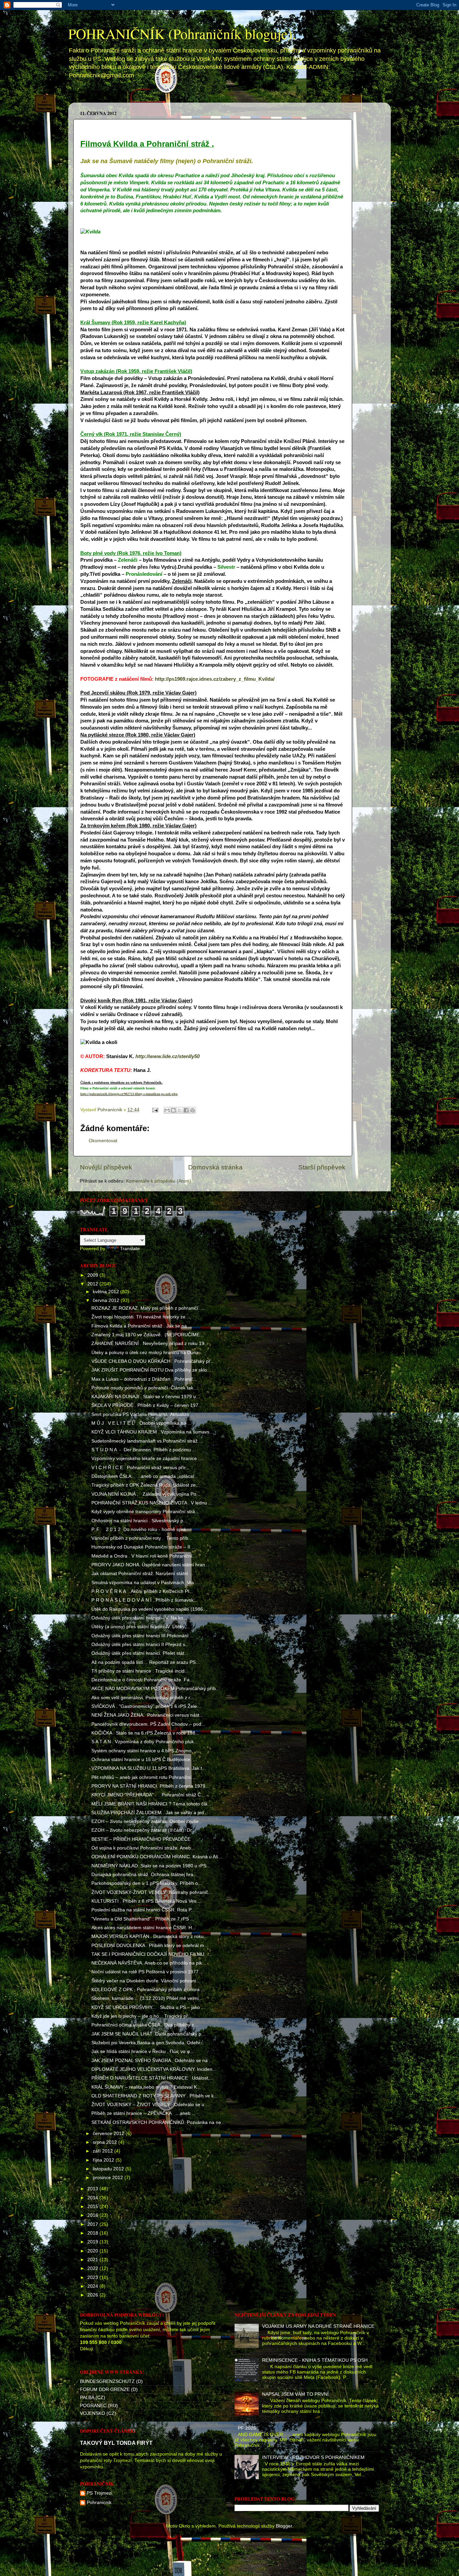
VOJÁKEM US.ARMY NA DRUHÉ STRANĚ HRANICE (318, 2326)
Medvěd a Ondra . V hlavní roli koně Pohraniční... (144, 1556)
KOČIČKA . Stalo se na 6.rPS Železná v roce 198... (145, 1733)
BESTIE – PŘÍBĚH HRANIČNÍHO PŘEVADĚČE (141, 1839)
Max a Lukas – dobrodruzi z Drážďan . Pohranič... (144, 1379)
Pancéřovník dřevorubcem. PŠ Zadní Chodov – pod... (148, 1724)
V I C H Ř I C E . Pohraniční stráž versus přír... (140, 1468)
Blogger (284, 2526)
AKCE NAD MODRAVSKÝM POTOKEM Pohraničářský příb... (156, 1689)
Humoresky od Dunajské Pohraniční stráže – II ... (143, 1547)
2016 (93, 2215)
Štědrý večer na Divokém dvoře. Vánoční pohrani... (146, 1981)
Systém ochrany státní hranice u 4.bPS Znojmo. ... (145, 1751)
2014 (93, 2198)
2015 (93, 2207)
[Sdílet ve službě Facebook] (186, 1110)
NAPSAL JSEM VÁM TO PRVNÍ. (296, 2394)
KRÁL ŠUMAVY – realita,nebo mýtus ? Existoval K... (146, 2087)
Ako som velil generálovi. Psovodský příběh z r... (143, 1698)
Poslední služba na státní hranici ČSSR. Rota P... (143, 1910)
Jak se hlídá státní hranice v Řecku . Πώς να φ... (143, 2051)
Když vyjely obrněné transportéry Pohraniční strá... (145, 1512)
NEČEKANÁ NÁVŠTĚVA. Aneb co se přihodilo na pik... (149, 1963)
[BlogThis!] (173, 1110)
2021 (93, 2260)
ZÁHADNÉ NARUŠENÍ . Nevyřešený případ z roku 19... (150, 1343)
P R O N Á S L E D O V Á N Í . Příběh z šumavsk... (144, 1600)
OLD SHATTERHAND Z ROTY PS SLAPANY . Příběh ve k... (155, 2096)
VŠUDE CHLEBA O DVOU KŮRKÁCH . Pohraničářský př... (153, 1361)
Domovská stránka (102, 97)
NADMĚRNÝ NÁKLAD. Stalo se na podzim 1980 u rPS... (151, 1866)
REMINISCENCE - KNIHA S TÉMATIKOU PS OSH (315, 2360)
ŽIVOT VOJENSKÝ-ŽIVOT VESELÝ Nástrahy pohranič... (152, 1892)
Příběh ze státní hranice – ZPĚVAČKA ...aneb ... (144, 2113)
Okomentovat (103, 1141)
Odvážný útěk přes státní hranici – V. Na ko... (139, 1618)
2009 (93, 1275)
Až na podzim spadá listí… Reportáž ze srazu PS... (145, 1662)
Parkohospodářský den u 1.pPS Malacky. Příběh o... (147, 1883)
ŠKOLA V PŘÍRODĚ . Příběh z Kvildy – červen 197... (147, 1405)
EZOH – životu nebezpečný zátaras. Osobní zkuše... (147, 1821)
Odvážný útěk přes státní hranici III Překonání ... (143, 1636)
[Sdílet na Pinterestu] (193, 1110)
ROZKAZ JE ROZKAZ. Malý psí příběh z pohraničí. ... (148, 1308)
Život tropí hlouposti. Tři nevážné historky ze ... (141, 1317)
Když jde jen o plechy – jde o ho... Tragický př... (142, 2016)
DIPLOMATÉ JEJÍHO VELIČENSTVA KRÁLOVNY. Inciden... (154, 2069)
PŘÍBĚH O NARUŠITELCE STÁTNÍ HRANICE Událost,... (152, 2078)
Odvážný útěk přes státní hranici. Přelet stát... (140, 1653)
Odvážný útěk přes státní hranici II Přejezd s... (140, 1645)
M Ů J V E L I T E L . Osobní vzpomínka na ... (141, 1423)
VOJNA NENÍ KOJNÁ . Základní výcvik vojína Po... (146, 1494)
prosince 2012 (109, 2178)
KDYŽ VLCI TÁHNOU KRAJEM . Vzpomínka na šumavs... (152, 1432)
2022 (93, 2268)
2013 (93, 2189)
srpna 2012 (106, 2142)
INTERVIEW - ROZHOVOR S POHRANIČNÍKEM (313, 2457)
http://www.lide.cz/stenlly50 (168, 1056)
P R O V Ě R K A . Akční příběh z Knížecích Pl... (142, 1591)
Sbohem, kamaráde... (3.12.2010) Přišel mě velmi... (147, 1998)
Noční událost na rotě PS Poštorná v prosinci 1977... (147, 1972)
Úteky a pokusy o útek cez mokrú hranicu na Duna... (147, 1353)
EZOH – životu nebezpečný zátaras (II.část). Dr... (143, 1830)
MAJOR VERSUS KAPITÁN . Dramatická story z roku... (150, 1936)
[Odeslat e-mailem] (167, 1110)
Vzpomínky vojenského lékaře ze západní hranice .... (148, 1459)
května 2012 (107, 1292)
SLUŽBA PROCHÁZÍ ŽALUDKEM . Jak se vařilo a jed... (150, 1813)
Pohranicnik (99, 2503)
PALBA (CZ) (93, 2398)
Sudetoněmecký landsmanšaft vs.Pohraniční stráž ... (147, 1441)
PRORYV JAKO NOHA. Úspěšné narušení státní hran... (150, 1565)
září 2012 (103, 2151)
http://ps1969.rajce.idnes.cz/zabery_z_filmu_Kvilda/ (215, 679)
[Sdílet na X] (180, 1110)
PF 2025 (247, 2428)
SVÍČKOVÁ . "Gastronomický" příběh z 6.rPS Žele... (146, 1706)
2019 (93, 2242)
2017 (93, 2224)
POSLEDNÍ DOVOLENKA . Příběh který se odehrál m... (150, 1946)
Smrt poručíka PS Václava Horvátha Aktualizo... (142, 1414)
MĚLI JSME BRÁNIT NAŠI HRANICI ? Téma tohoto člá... (151, 1804)
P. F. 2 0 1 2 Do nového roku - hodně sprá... (141, 1529)
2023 (93, 2278)
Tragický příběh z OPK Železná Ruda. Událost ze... (145, 1485)
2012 (93, 1284)
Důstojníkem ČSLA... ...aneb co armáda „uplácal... (145, 1476)
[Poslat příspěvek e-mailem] (155, 1110)
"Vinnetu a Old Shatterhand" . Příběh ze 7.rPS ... (143, 1919)
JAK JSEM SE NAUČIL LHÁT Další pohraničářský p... (148, 2034)
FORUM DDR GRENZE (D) (109, 2390)
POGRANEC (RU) (99, 2406)
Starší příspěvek (322, 1167)
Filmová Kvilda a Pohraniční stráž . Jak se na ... (142, 1326)
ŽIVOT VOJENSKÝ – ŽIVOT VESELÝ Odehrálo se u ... (151, 2105)
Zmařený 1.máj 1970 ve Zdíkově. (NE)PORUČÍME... (148, 1335)
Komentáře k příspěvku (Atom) (159, 1181)
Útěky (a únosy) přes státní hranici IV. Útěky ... (141, 1627)
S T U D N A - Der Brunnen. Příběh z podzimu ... (144, 1450)
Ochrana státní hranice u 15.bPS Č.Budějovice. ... (144, 1760)
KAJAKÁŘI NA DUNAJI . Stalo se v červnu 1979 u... (146, 1397)
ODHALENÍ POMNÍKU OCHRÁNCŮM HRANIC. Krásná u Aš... (157, 1857)
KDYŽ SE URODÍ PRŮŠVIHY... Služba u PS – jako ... (148, 2007)
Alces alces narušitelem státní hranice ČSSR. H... (144, 1928)
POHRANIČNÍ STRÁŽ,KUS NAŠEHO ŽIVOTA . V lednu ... (152, 1503)
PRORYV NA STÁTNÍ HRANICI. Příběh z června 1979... (150, 1786)
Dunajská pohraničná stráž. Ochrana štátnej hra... (144, 1875)
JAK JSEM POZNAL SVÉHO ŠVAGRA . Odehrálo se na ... (152, 2061)
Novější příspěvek (106, 1167)
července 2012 (109, 2134)
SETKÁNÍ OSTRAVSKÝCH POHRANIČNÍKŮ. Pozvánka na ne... (158, 2122)
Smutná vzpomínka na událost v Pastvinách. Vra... (145, 1583)
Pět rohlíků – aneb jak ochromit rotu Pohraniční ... (144, 1777)
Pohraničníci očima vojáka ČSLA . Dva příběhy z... (145, 2025)
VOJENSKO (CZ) (98, 2413)
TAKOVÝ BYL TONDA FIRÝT (116, 2443)
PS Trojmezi (99, 2493)
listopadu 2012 (109, 2169)
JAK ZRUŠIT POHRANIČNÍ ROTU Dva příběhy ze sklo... (151, 1370)
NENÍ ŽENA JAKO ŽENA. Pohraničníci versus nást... (147, 1715)
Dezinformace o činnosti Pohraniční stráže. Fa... (142, 1680)
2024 (93, 2286)
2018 (93, 2233)
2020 (93, 2251)
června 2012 (107, 1300)
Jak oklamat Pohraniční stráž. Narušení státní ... (142, 1574)
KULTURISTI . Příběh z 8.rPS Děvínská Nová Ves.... (147, 1901)
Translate (130, 1249)
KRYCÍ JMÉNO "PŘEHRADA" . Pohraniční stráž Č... (148, 1795)
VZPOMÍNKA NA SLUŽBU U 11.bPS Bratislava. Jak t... (149, 1768)
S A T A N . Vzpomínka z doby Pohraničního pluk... (145, 1742)
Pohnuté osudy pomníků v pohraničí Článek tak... (144, 1388)
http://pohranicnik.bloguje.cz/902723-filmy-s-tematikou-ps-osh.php (129, 1094)
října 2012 (104, 2160)
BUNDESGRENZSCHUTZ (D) (111, 2381)
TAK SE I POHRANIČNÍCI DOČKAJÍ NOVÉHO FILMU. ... (152, 1954)
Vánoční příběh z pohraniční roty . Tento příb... (142, 1538)
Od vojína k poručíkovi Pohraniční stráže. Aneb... (143, 1848)
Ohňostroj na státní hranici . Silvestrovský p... (139, 1521)
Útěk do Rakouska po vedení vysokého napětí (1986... (149, 1609)
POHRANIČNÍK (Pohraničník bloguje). (182, 34)
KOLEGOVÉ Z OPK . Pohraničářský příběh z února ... (148, 1990)
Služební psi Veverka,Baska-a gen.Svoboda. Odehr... (148, 2043)
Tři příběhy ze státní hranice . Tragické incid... (140, 1671)
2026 (93, 2295)
